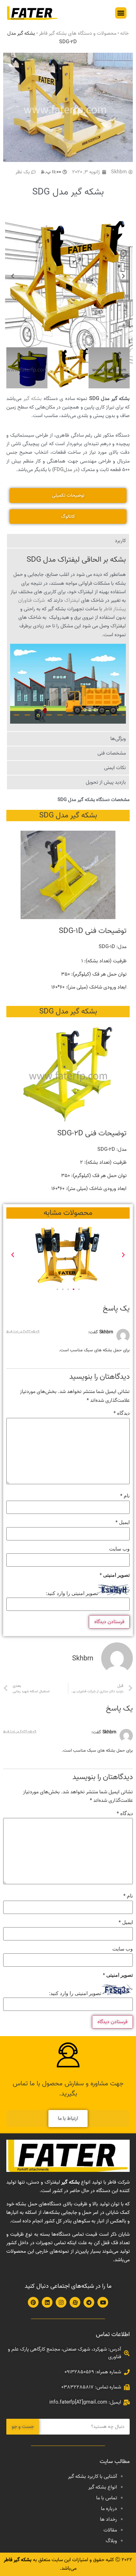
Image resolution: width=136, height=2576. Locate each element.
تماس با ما (107, 2498)
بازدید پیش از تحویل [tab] (106, 782)
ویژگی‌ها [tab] (118, 739)
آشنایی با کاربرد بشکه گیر (93, 2477)
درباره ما (109, 2509)
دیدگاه (122, 1413)
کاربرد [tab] (120, 541)
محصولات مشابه (68, 1213)
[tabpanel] (68, 640)
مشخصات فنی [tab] (112, 753)
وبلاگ (111, 2541)
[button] (121, 13)
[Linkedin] (47, 2302)
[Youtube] (103, 2302)
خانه (124, 33)
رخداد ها (108, 2519)
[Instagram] (61, 2302)
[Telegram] (89, 2302)
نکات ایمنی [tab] (115, 768)
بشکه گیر (33, 399)
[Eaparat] (75, 2302)
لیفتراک (72, 601)
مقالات (110, 2530)
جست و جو (23, 2427)
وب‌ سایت (119, 1549)
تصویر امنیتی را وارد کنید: (72, 1593)
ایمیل (123, 1523)
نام (125, 1496)
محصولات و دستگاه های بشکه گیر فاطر (78, 33)
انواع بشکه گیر (103, 2487)
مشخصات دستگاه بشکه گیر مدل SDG (94, 800)
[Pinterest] (33, 2302)
